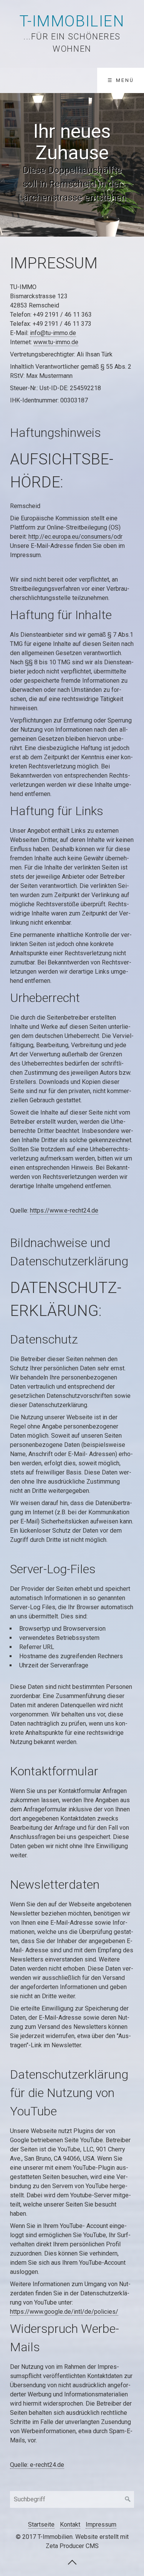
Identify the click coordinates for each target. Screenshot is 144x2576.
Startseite (41, 2525)
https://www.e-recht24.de (64, 1210)
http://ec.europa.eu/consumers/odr (75, 537)
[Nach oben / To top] (72, 2562)
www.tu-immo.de (56, 342)
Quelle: (20, 2465)
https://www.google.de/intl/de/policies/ (64, 2312)
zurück (10, 165)
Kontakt (70, 2525)
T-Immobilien (72, 21)
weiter (134, 165)
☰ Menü (121, 80)
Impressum (101, 2525)
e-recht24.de (47, 2465)
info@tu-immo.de (53, 333)
